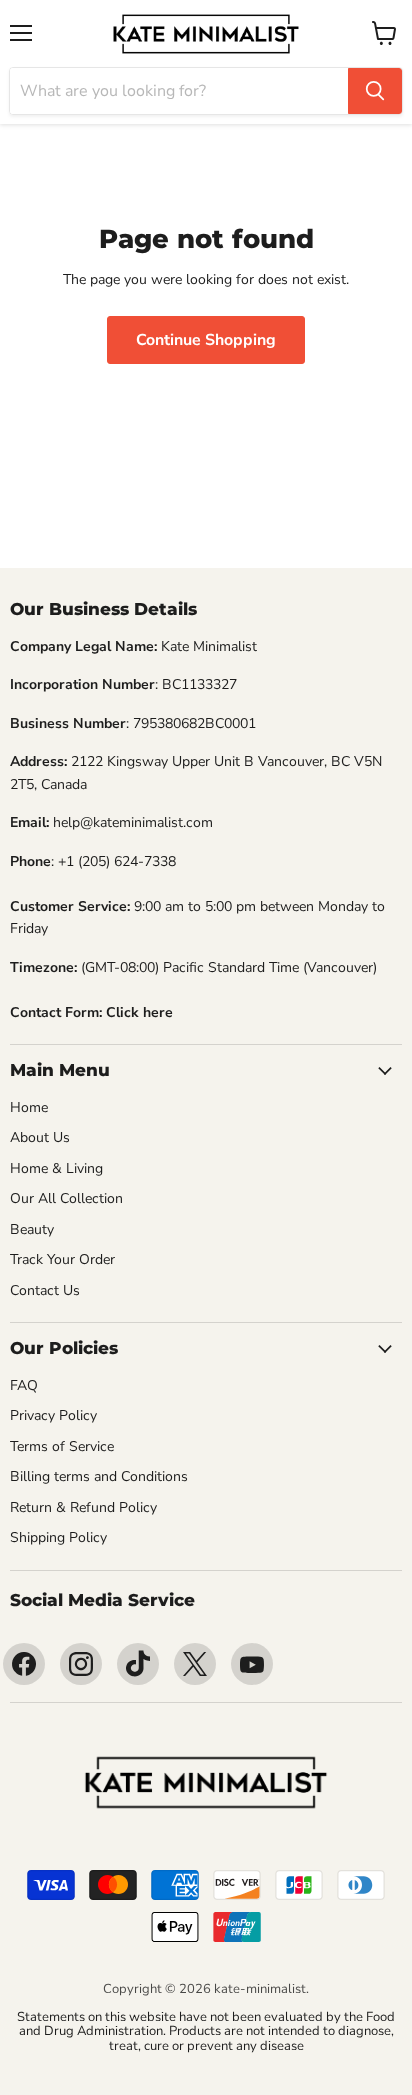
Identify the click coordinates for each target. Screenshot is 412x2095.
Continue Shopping (206, 340)
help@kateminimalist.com (133, 822)
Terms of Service (62, 1446)
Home (29, 1107)
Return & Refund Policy (83, 1507)
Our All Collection (66, 1198)
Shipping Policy (58, 1537)
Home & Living (56, 1168)
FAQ (24, 1385)
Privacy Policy (53, 1415)
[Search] (375, 91)
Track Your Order (62, 1259)
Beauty (32, 1229)
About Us (40, 1137)
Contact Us (45, 1290)
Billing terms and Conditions (99, 1476)
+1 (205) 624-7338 (117, 861)
